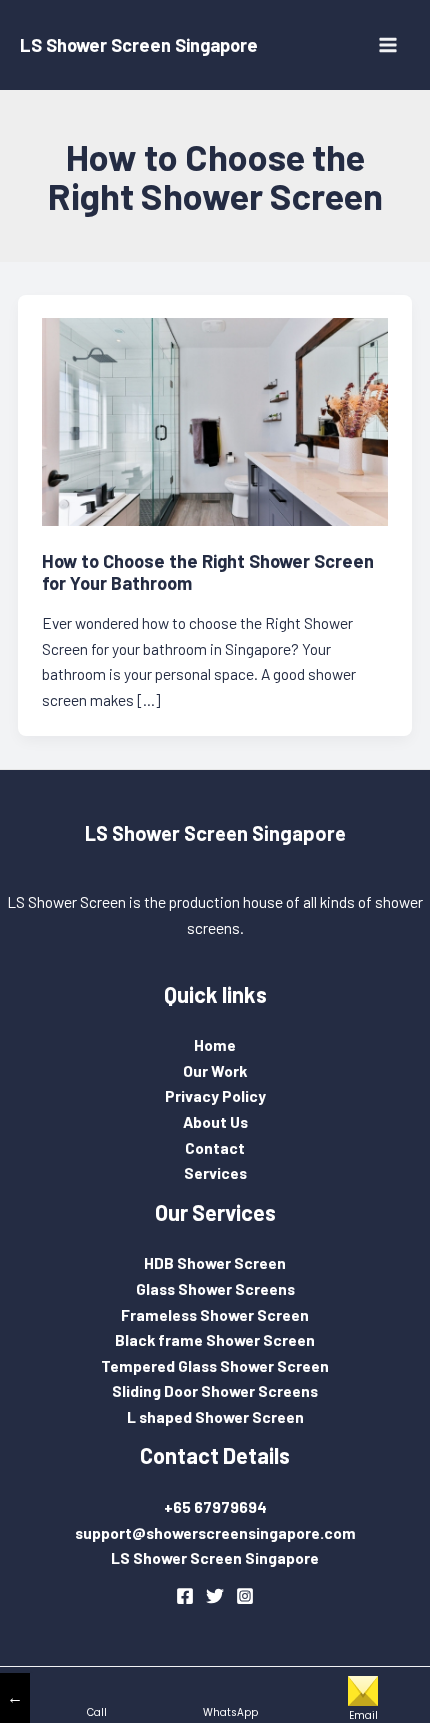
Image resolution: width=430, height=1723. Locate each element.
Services (215, 1172)
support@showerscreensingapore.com (215, 1532)
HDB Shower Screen (215, 1262)
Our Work (215, 1070)
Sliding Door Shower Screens (215, 1390)
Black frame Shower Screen (215, 1339)
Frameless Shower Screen (215, 1314)
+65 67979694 (215, 1506)
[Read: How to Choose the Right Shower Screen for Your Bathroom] (215, 419)
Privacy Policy (215, 1095)
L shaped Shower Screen (215, 1416)
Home (215, 1044)
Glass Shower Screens (215, 1288)
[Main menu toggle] (388, 44)
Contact (215, 1147)
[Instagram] (245, 1596)
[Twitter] (215, 1596)
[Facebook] (185, 1596)
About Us (215, 1121)
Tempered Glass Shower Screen (215, 1365)
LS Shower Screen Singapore (139, 45)
